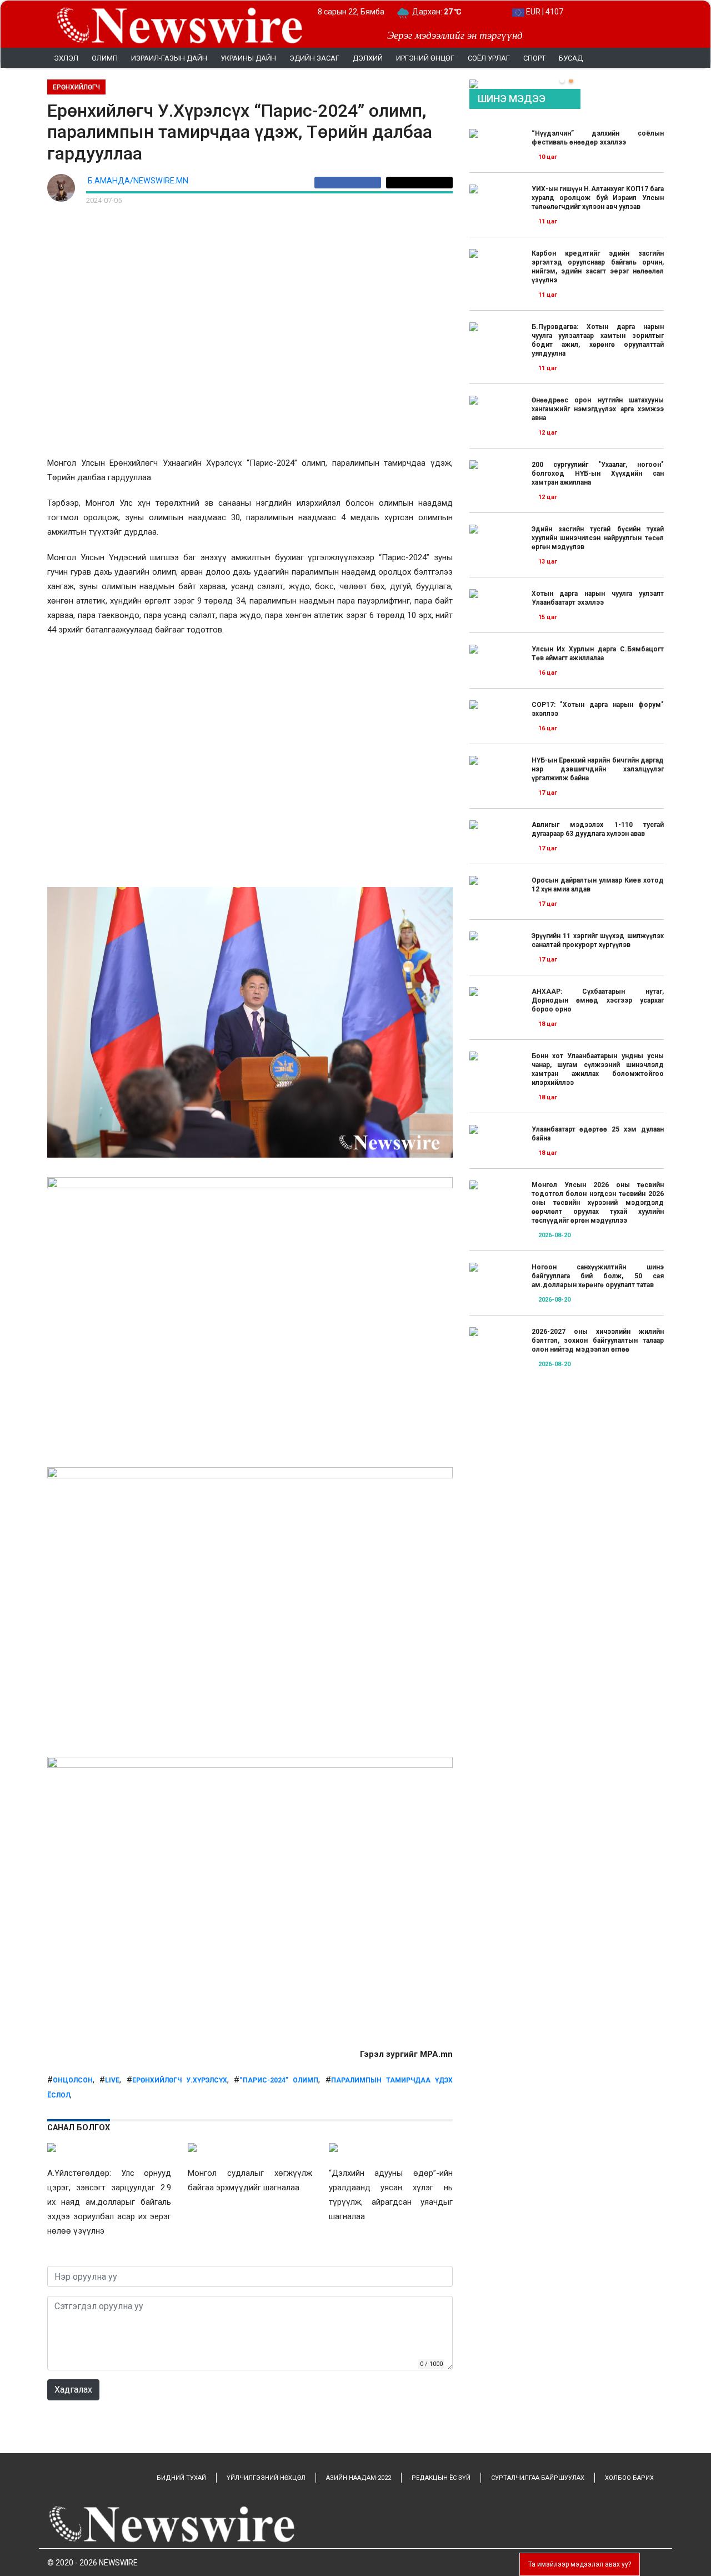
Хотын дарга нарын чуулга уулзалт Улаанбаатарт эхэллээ (598, 598)
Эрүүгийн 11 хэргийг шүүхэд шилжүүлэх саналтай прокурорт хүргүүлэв (598, 940)
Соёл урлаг (489, 58)
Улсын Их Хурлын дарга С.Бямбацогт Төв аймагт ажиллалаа (598, 654)
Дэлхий (368, 58)
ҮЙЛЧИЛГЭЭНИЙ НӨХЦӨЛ (266, 2478)
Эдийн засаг (314, 58)
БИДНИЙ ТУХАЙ (181, 2478)
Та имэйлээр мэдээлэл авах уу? (580, 2564)
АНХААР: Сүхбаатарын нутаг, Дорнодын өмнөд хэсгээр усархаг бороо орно (598, 1000)
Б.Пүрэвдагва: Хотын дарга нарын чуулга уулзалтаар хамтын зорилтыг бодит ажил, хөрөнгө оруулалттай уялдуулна (598, 340)
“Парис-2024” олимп (279, 2080)
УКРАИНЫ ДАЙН (248, 58)
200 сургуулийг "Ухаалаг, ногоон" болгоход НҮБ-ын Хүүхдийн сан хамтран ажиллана (598, 474)
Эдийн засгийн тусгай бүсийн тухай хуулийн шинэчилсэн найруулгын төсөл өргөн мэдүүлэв (598, 538)
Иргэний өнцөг (425, 58)
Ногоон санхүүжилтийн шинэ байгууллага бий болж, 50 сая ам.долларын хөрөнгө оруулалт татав (598, 1276)
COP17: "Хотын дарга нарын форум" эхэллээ (598, 709)
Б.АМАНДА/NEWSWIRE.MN (138, 181)
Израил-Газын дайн (169, 58)
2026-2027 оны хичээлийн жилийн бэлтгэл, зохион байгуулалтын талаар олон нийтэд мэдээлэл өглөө (598, 1341)
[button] (562, 81)
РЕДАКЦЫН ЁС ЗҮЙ (441, 2478)
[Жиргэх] (419, 183)
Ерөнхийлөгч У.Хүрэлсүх (180, 2080)
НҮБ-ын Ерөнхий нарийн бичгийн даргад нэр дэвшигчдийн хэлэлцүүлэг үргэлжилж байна (598, 769)
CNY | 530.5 (545, 12)
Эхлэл (66, 58)
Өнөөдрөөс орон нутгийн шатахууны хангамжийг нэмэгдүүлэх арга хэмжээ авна (598, 409)
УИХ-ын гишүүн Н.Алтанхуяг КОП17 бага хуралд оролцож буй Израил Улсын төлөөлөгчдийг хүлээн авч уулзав (598, 198)
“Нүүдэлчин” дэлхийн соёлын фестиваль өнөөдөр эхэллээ (598, 138)
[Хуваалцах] (350, 183)
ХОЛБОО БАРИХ (629, 2478)
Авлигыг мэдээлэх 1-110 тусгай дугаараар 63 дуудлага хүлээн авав (598, 829)
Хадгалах (73, 2390)
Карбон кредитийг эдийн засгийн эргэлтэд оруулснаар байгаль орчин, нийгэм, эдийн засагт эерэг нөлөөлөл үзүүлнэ (598, 267)
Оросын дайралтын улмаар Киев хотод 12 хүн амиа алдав (598, 885)
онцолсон (73, 2080)
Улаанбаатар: (447, 12)
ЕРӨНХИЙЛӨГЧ (76, 87)
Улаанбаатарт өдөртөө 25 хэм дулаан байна (598, 1134)
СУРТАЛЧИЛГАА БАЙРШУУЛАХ (538, 2478)
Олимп (105, 58)
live (112, 2080)
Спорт (534, 58)
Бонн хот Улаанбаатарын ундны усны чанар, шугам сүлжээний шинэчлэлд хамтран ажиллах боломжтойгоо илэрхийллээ (598, 1069)
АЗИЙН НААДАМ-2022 (359, 2478)
